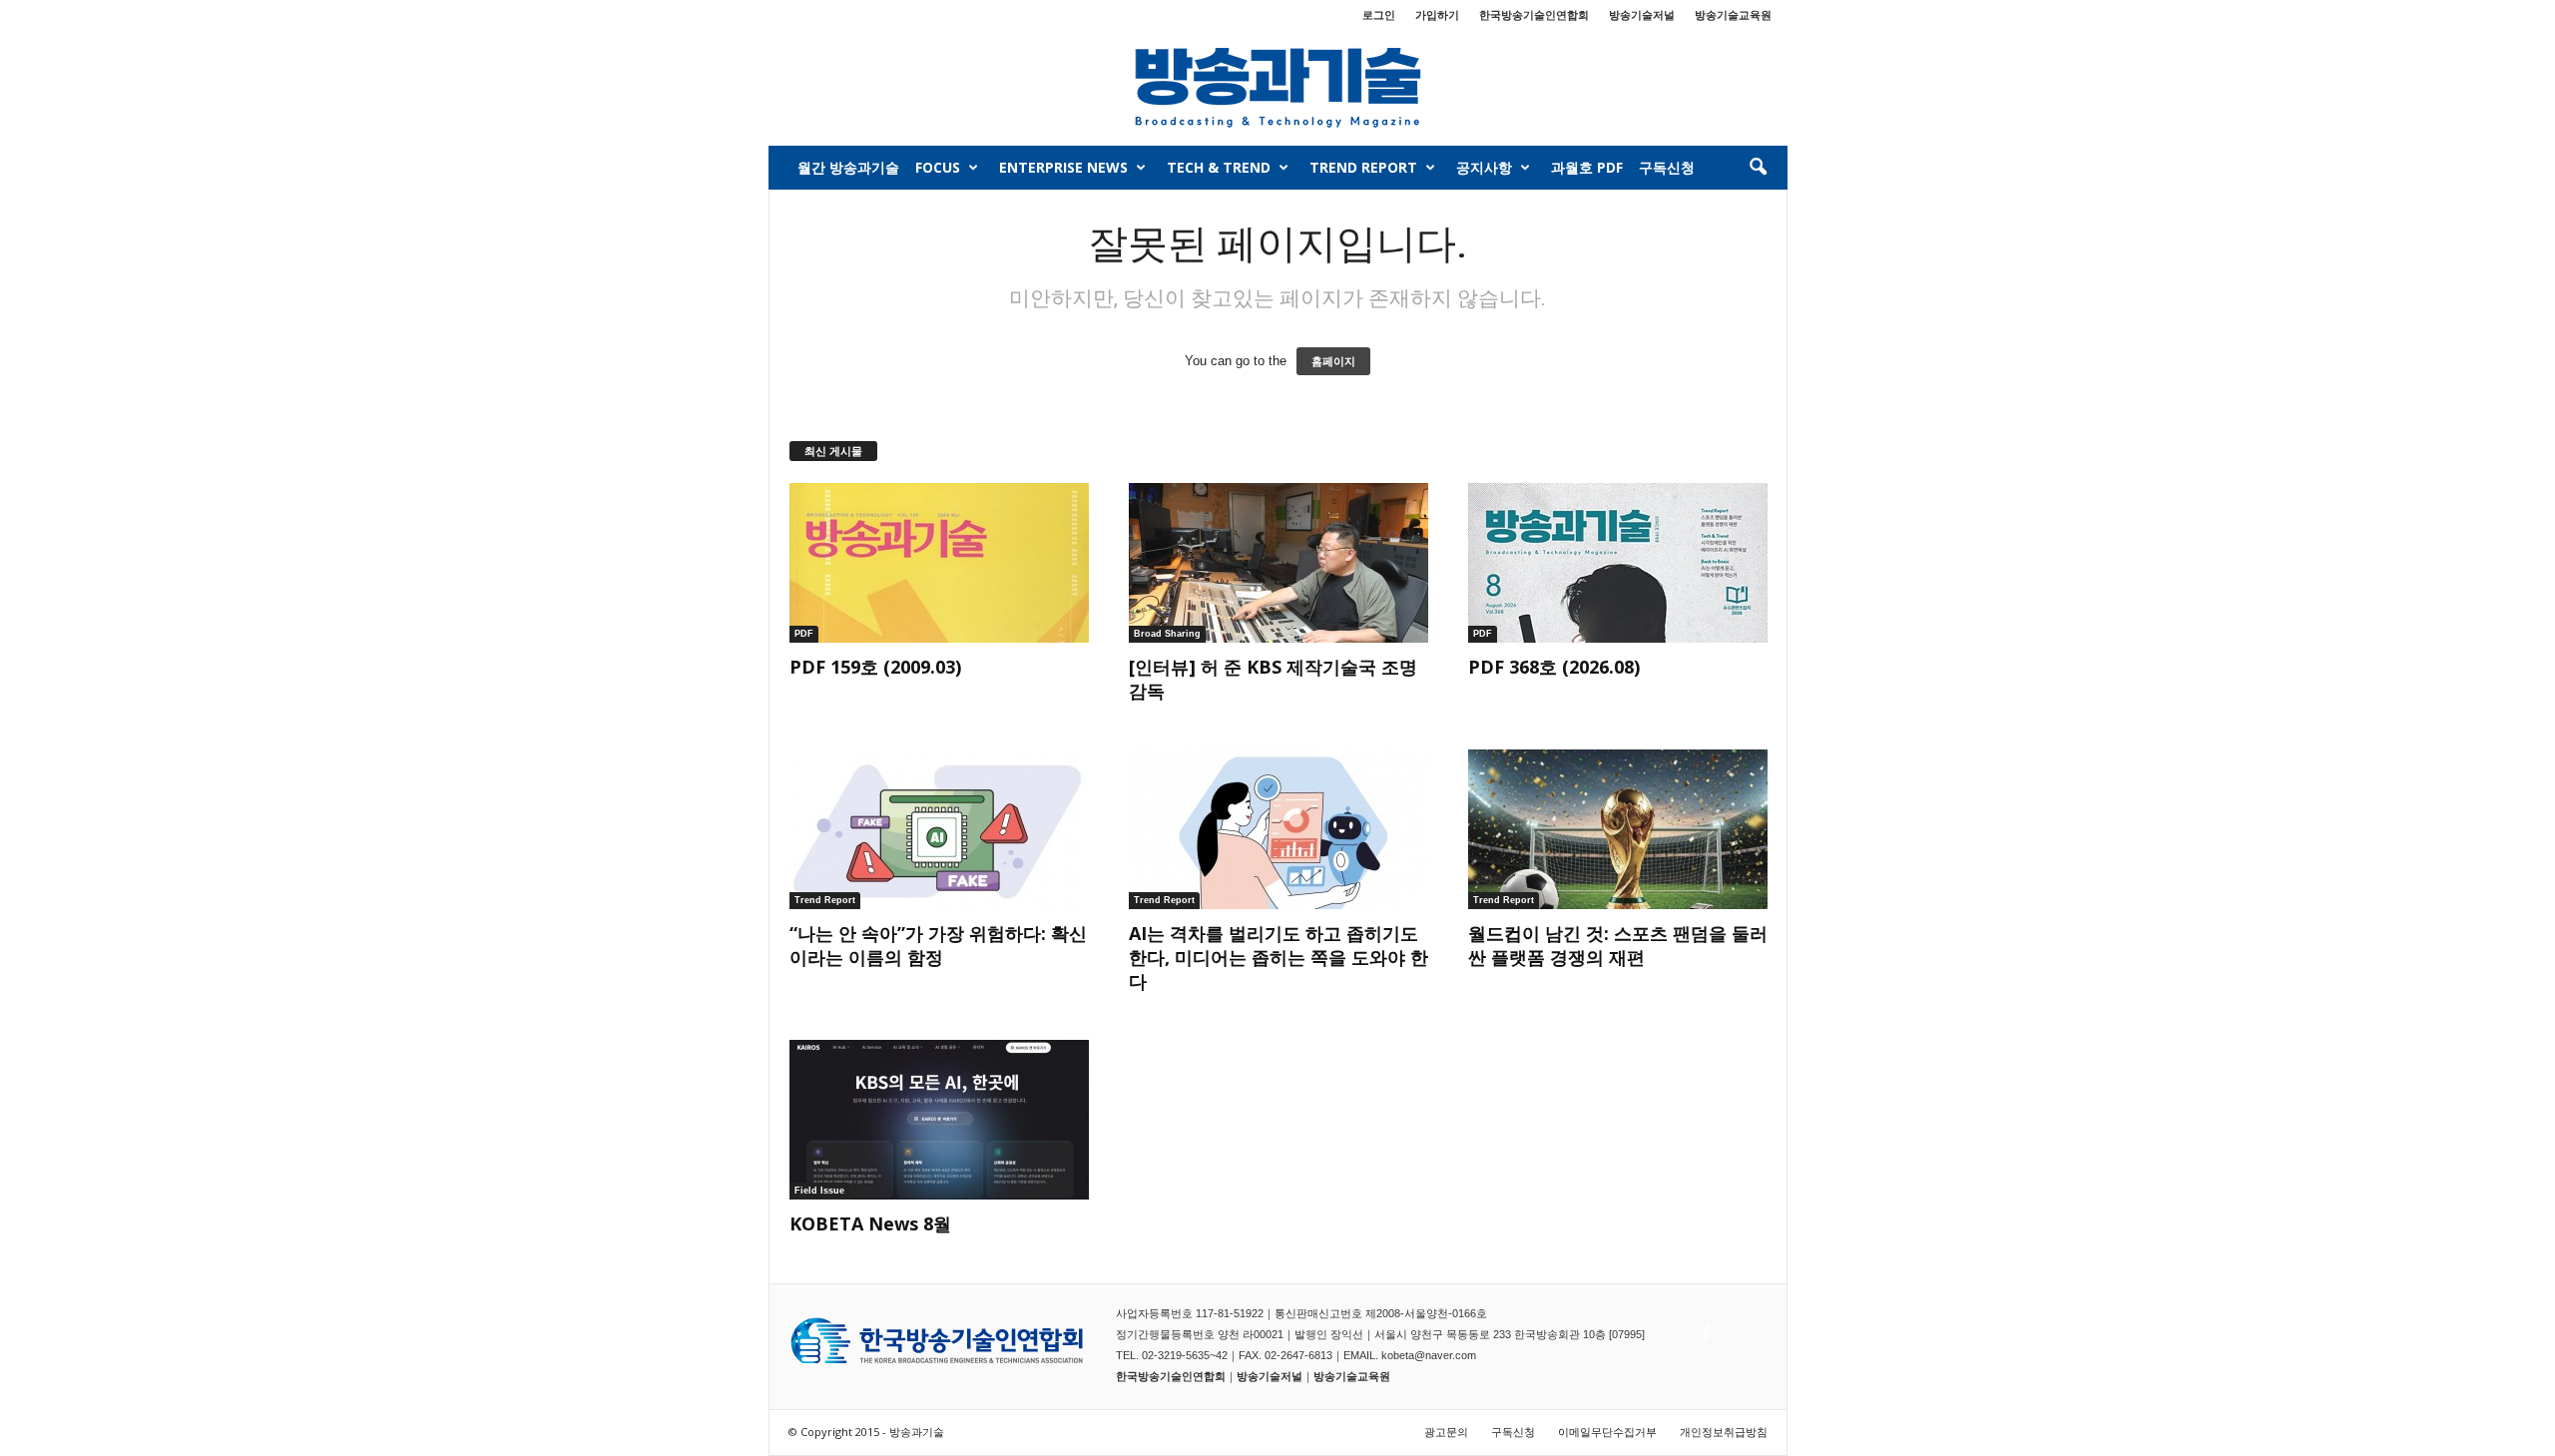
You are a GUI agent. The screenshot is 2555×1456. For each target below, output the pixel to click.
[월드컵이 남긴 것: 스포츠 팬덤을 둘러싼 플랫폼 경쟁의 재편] (1618, 829)
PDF (804, 634)
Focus (938, 167)
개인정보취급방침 (1724, 1432)
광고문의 (1446, 1432)
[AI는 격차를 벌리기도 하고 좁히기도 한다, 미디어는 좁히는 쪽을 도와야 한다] (1278, 829)
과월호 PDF (1587, 167)
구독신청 (1667, 167)
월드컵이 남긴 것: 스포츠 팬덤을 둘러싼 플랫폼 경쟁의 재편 (1618, 945)
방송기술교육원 (1733, 14)
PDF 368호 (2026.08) (1554, 667)
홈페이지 (1333, 361)
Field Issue (819, 1191)
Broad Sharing (1167, 634)
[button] (1758, 168)
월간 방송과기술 (848, 167)
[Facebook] (1705, 1327)
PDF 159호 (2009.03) (875, 667)
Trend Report (1363, 167)
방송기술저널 (1642, 14)
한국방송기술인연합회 (1534, 14)
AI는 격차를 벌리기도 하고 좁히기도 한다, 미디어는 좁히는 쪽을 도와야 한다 (1278, 957)
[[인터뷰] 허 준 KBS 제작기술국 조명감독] (1278, 563)
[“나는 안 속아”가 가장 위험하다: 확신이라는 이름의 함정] (939, 829)
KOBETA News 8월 (870, 1223)
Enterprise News (1063, 167)
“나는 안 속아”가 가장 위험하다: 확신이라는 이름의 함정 (938, 945)
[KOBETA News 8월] (939, 1120)
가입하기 (1437, 14)
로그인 (1379, 14)
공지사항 (1484, 167)
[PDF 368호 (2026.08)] (1618, 563)
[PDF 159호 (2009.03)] (939, 563)
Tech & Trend (1219, 167)
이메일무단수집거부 (1607, 1432)
